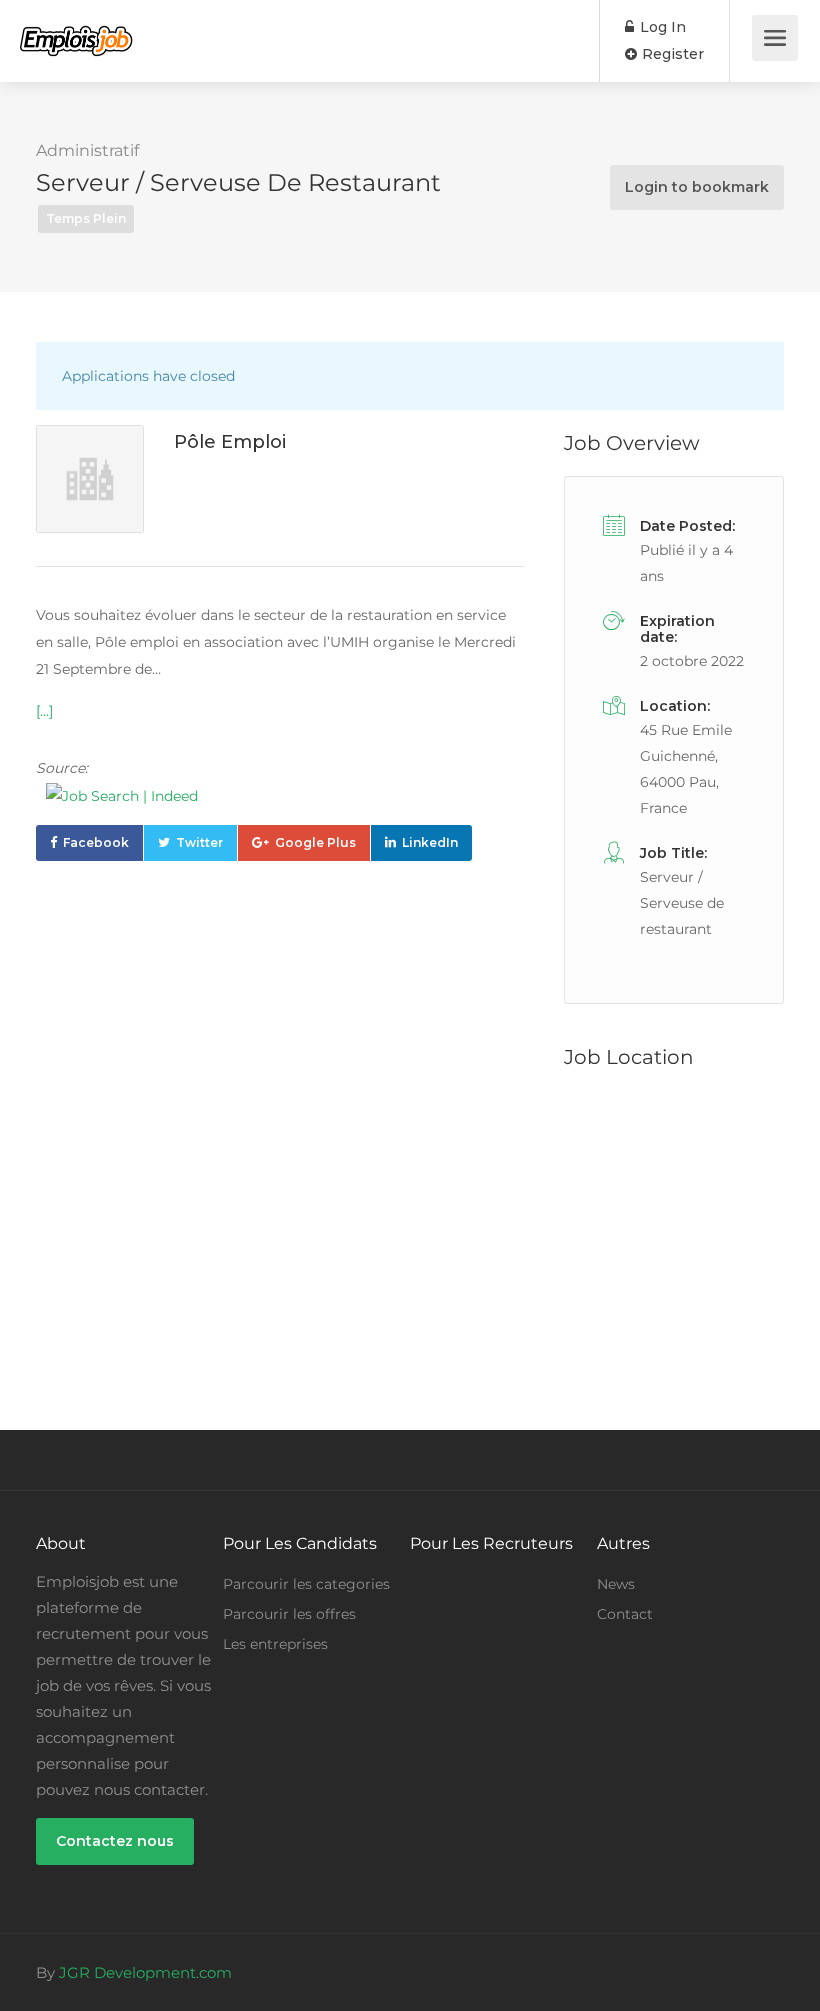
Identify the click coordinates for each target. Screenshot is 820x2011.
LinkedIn (430, 842)
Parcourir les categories (306, 1584)
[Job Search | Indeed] (280, 796)
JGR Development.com (145, 1972)
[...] (44, 711)
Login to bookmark (697, 187)
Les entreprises (275, 1644)
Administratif (87, 150)
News (616, 1584)
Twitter (199, 842)
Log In (661, 27)
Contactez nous (115, 1841)
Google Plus (315, 842)
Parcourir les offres (289, 1614)
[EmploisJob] (76, 26)
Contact (625, 1614)
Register (671, 54)
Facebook (96, 842)
